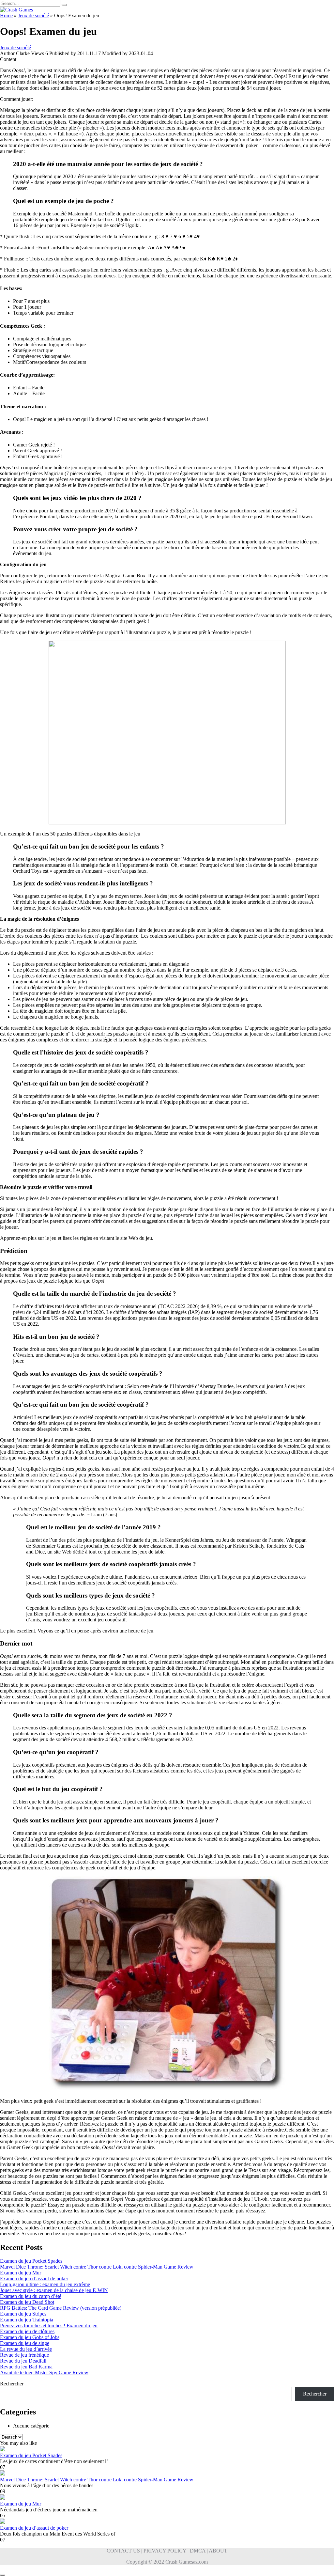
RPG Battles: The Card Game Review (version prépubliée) (61, 2308)
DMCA (198, 2551)
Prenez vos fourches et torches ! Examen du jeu (49, 2326)
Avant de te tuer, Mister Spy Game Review (44, 2373)
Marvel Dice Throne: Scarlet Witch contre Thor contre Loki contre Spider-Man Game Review (97, 2267)
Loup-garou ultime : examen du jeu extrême (45, 2284)
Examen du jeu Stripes (23, 2314)
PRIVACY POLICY (165, 2551)
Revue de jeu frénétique (24, 2355)
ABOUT (218, 2551)
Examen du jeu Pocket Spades (31, 2261)
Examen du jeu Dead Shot (27, 2302)
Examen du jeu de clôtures (27, 2331)
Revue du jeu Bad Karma (26, 2367)
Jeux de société (33, 16)
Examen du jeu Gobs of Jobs (30, 2337)
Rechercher (12, 2384)
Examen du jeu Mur (21, 2273)
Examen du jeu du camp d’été (31, 2296)
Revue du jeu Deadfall (23, 2361)
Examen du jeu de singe (25, 2343)
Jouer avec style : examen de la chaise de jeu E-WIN (54, 2290)
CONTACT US (123, 2551)
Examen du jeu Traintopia (27, 2320)
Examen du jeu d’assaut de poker (34, 2279)
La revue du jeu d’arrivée (26, 2349)
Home (6, 16)
